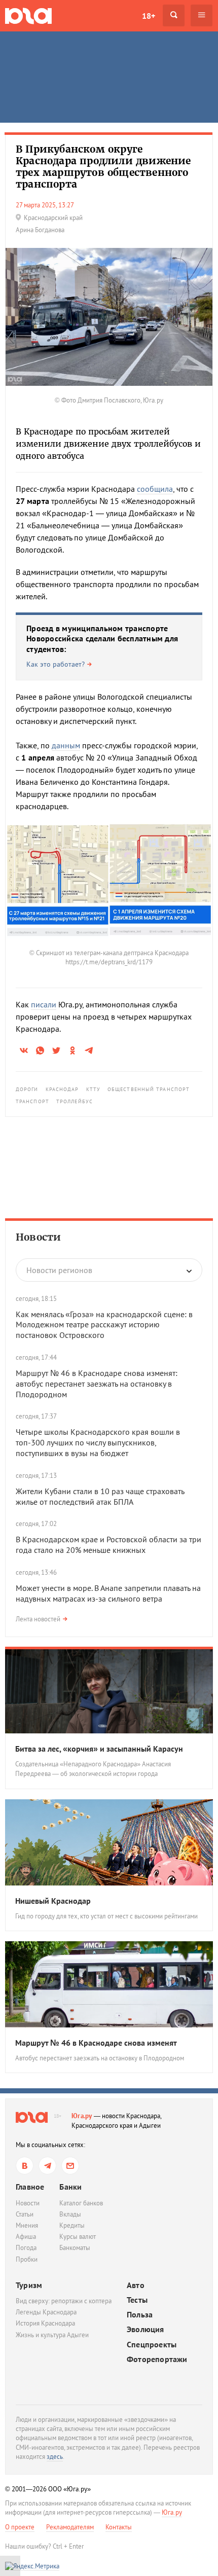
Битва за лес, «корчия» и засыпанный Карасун (99, 1749)
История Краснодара (45, 2323)
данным (66, 745)
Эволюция (146, 2329)
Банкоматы (75, 2248)
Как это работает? (56, 664)
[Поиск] (174, 15)
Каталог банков (81, 2203)
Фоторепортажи (157, 2359)
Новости (38, 1237)
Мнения (27, 2225)
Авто (136, 2285)
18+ (149, 16)
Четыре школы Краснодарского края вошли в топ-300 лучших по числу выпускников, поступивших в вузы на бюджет (98, 1442)
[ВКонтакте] (25, 2166)
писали (44, 1004)
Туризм (29, 2285)
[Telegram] (47, 2166)
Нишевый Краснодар (53, 1901)
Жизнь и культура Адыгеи (52, 2335)
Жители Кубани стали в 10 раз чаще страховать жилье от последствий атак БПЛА (100, 1496)
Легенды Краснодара (46, 2312)
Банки (70, 2187)
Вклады (70, 2214)
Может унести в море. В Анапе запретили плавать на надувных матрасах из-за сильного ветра (108, 1593)
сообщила (155, 489)
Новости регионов (59, 1270)
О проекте (20, 2527)
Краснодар (62, 1089)
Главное (30, 2187)
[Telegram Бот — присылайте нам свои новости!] (70, 2166)
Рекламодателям (70, 2527)
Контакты (119, 2527)
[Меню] (202, 15)
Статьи (25, 2214)
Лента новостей (38, 1619)
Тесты (137, 2300)
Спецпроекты (152, 2345)
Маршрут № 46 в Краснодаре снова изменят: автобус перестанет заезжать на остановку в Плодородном (97, 1384)
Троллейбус (75, 1101)
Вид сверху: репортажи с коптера (64, 2301)
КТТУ (93, 1089)
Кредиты (72, 2225)
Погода (26, 2248)
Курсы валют (78, 2237)
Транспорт (32, 1101)
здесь (55, 2457)
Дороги (27, 1089)
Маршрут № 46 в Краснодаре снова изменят (96, 2043)
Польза (140, 2315)
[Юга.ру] (28, 15)
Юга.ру (82, 2116)
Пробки (27, 2259)
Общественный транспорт (149, 1089)
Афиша (26, 2237)
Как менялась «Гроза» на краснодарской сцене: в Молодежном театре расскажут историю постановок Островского (104, 1325)
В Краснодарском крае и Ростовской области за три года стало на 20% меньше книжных (108, 1545)
